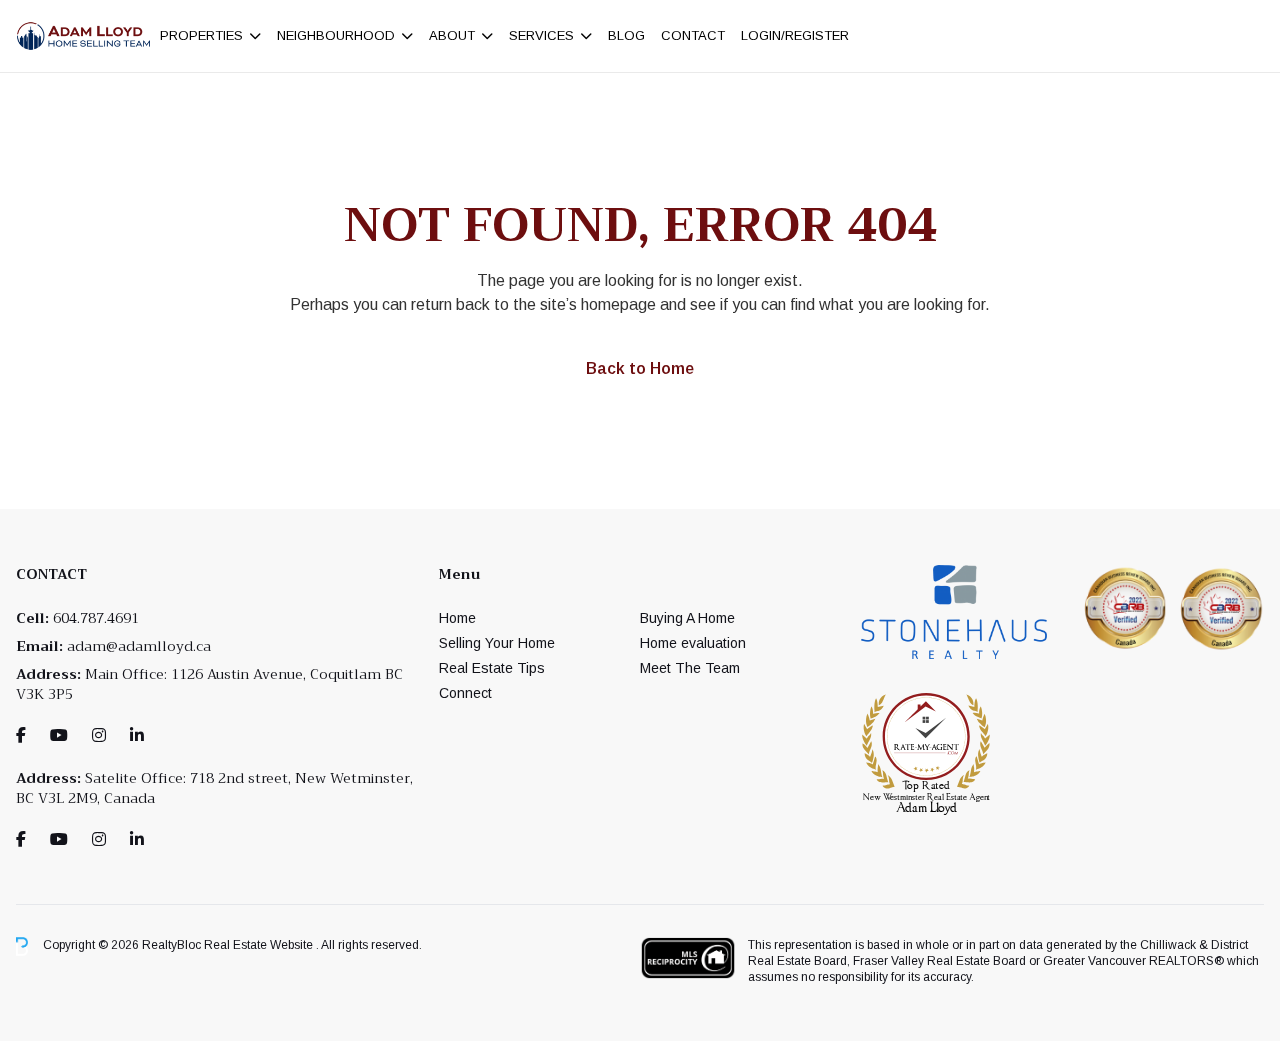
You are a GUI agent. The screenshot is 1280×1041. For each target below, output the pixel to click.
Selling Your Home (497, 643)
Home (457, 618)
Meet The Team (690, 668)
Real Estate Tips (492, 668)
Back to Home (640, 368)
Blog (626, 35)
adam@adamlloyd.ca (139, 646)
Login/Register (795, 35)
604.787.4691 (96, 618)
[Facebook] (21, 735)
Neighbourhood (336, 35)
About (452, 35)
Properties (201, 35)
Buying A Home (687, 618)
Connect (465, 693)
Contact (693, 35)
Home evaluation (693, 643)
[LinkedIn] (137, 735)
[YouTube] (59, 735)
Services (541, 35)
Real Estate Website (260, 946)
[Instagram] (99, 735)
